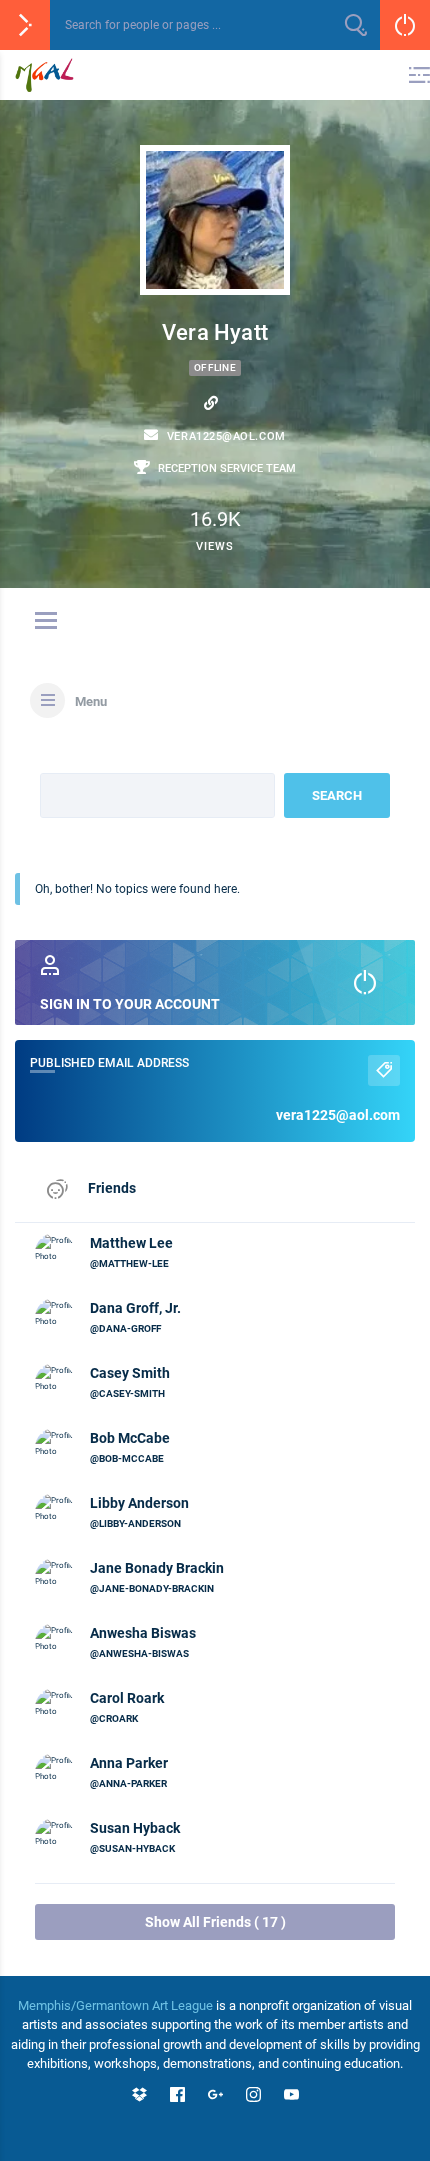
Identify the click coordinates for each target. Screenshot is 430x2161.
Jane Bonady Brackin (157, 1568)
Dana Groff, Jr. (135, 1308)
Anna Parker (129, 1763)
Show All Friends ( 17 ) (215, 1922)
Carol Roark (127, 1698)
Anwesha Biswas (143, 1633)
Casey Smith (130, 1373)
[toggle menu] (46, 622)
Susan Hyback (135, 1828)
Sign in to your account (130, 1004)
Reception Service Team (227, 468)
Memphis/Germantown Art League (115, 2005)
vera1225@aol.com (338, 1115)
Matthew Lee (131, 1243)
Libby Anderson (139, 1503)
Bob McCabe (130, 1438)
